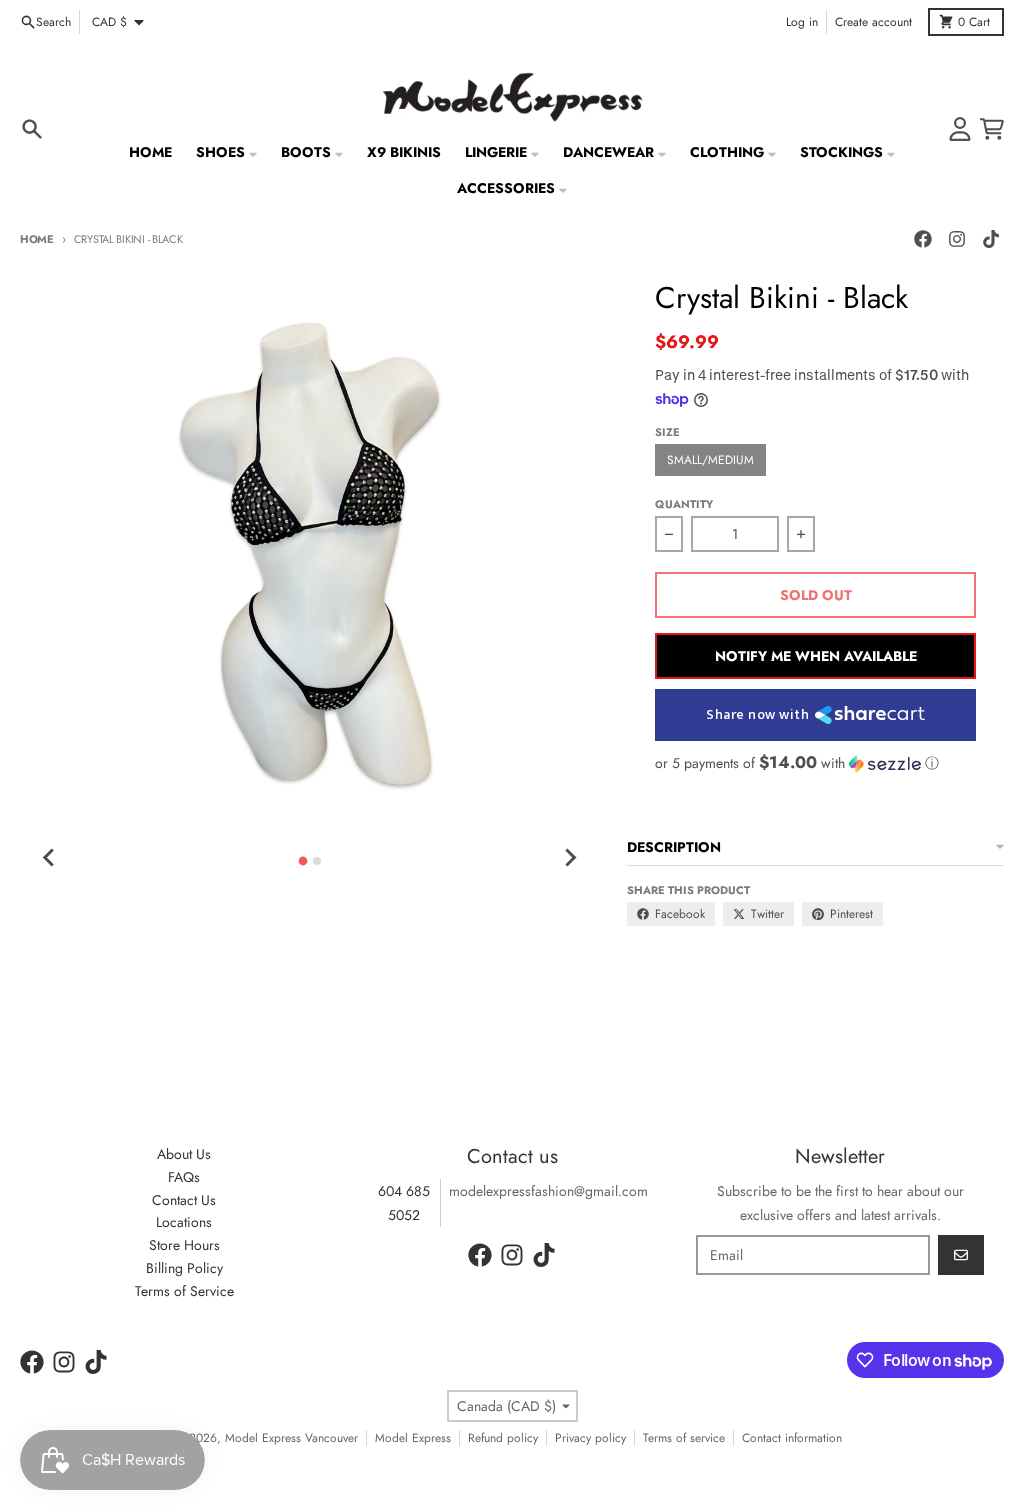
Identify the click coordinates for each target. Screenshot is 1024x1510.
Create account (873, 22)
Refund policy (503, 1438)
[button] (815, 763)
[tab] (302, 860)
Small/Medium (710, 460)
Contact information (792, 1438)
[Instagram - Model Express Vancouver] (957, 239)
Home (37, 239)
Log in (802, 22)
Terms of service (684, 1438)
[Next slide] (569, 858)
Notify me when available (816, 656)
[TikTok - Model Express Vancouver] (991, 239)
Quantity (684, 504)
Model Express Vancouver (291, 1438)
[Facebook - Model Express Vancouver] (923, 239)
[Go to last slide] (50, 858)
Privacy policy (590, 1438)
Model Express (413, 1438)
